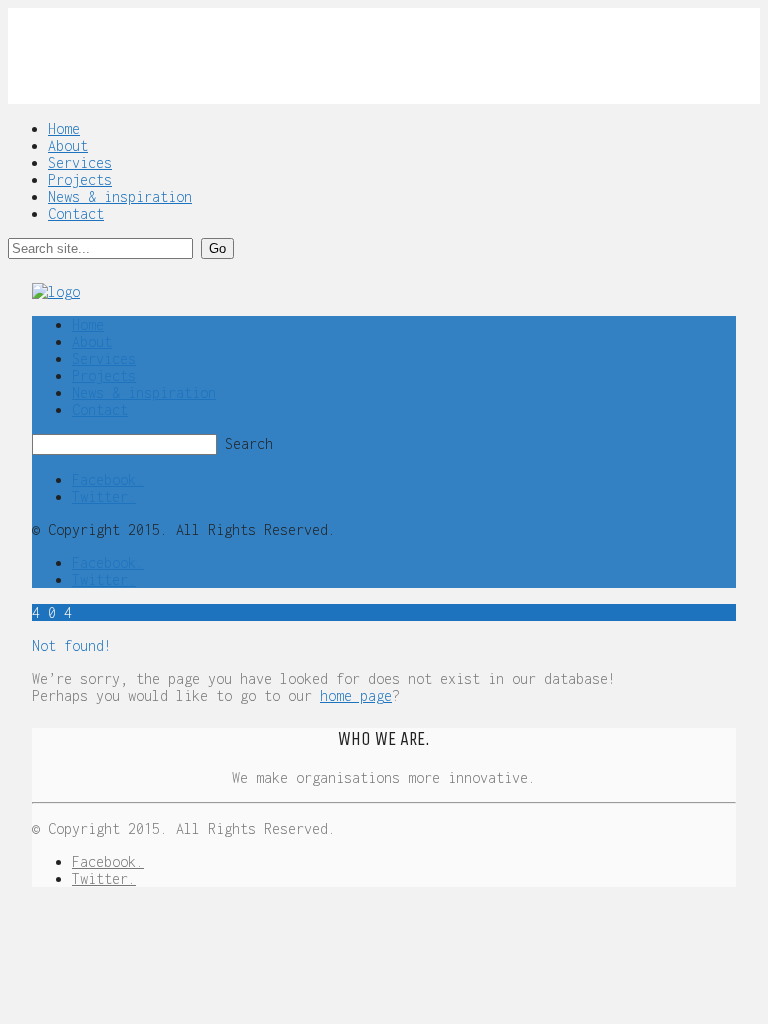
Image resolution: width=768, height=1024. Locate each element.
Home (64, 128)
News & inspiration (120, 196)
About (68, 145)
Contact (76, 213)
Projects (80, 179)
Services (80, 162)
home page (356, 695)
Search (249, 443)
